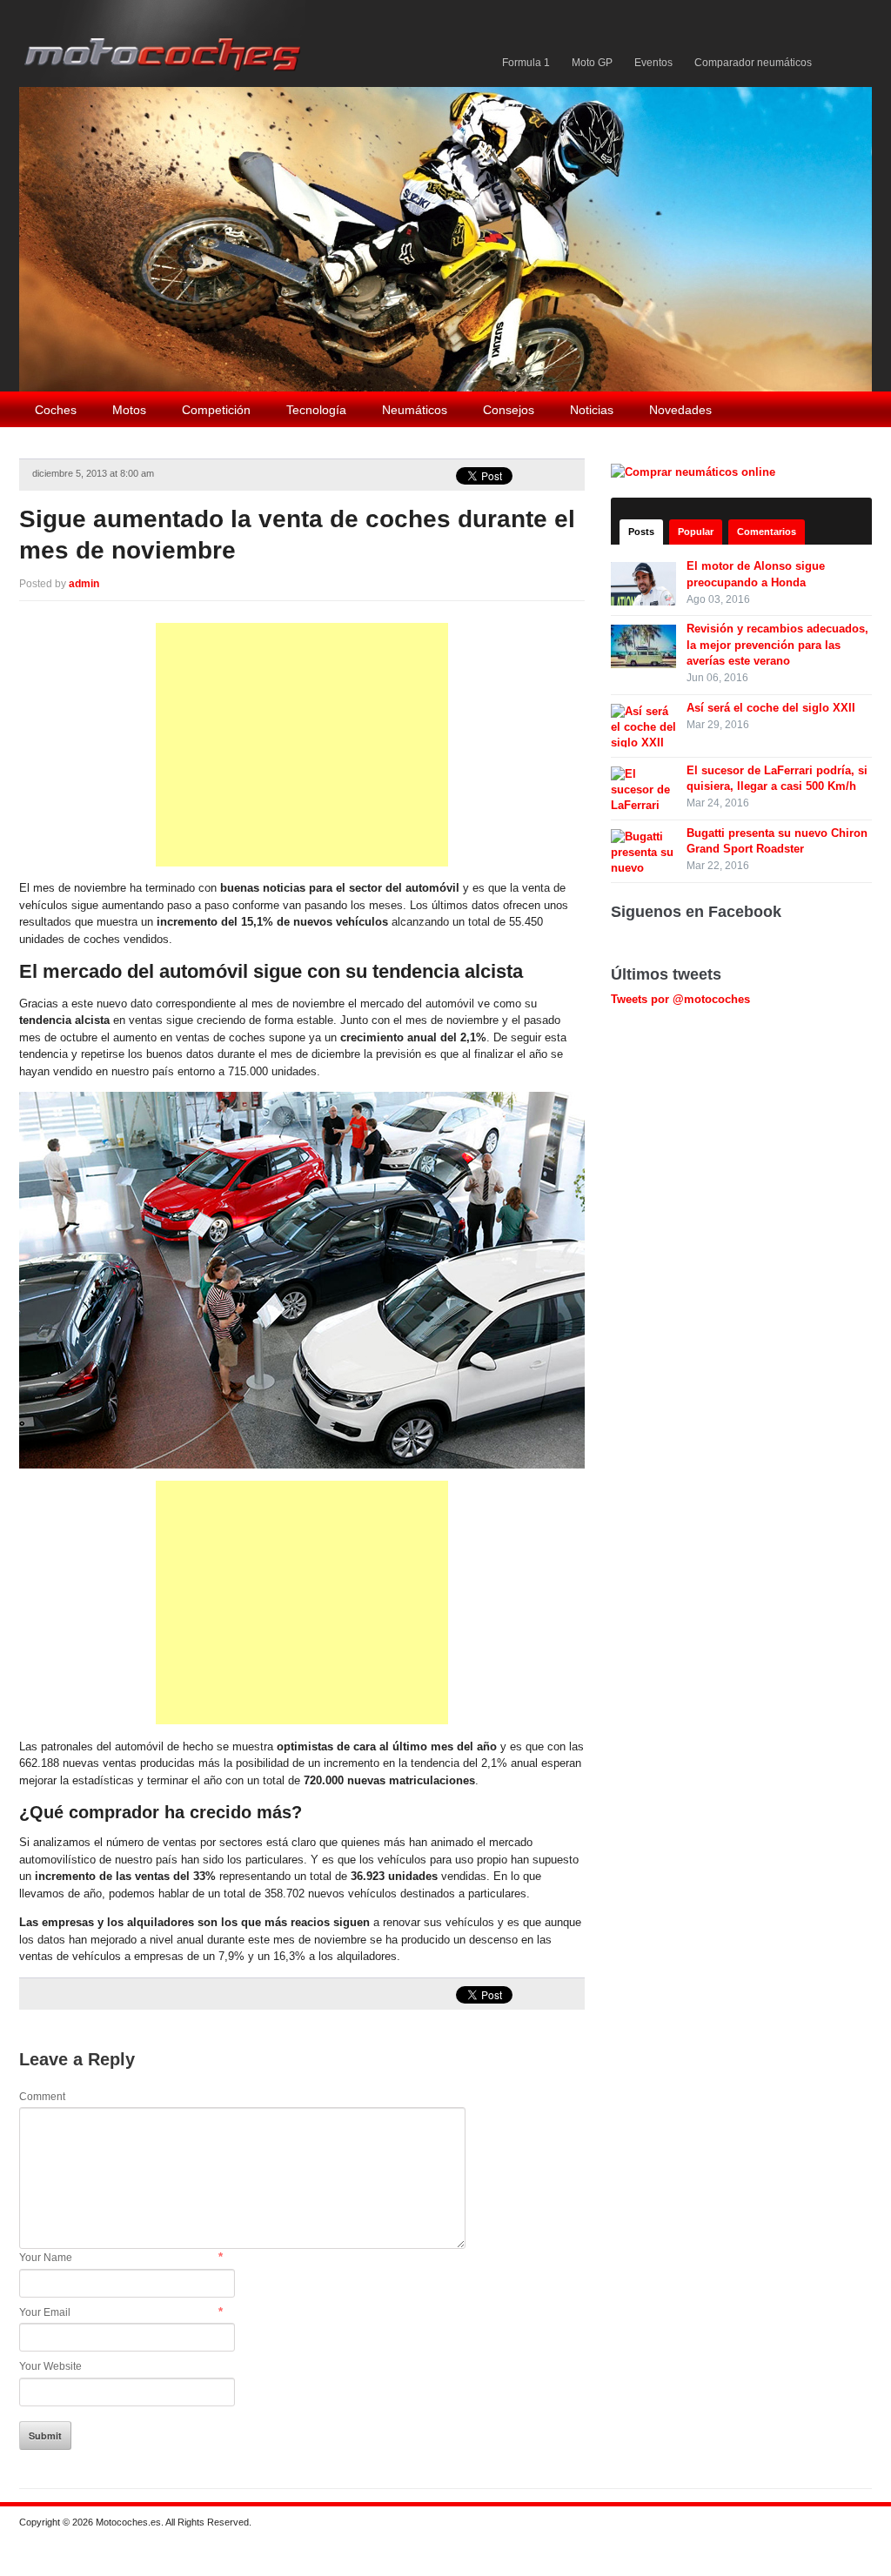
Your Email (45, 2312)
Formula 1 (526, 63)
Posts (641, 532)
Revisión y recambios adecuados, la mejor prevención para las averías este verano (777, 644)
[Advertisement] (302, 745)
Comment (42, 2097)
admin (84, 584)
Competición (216, 410)
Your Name (46, 2258)
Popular (696, 532)
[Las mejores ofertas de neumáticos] (695, 471)
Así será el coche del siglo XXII (771, 708)
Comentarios (767, 532)
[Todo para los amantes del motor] (166, 42)
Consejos (509, 410)
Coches (56, 410)
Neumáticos (415, 410)
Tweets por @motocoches (680, 999)
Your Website (50, 2366)
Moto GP (592, 63)
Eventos (653, 63)
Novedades (680, 410)
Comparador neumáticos (753, 63)
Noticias (592, 410)
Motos (129, 410)
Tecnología (316, 410)
